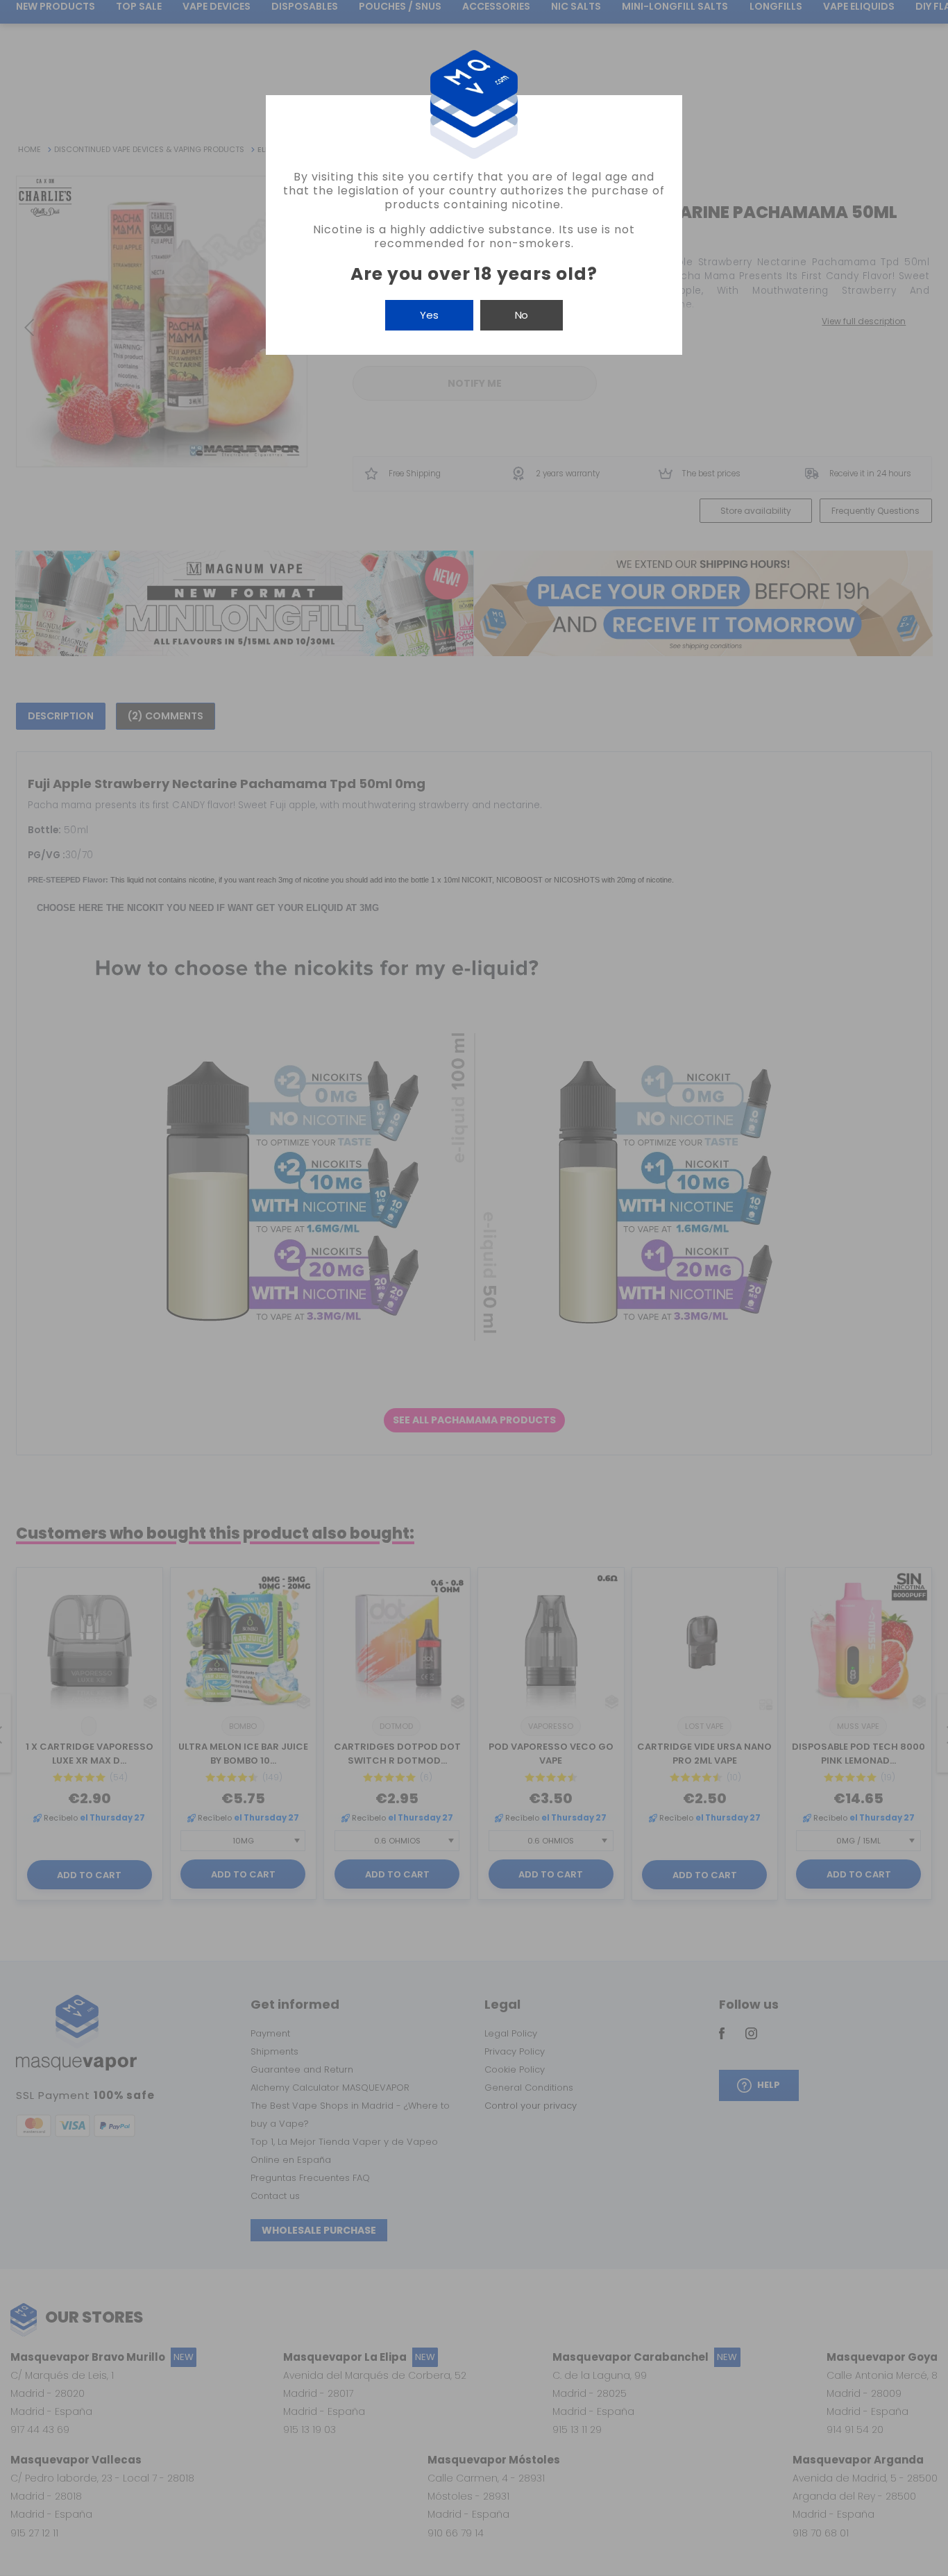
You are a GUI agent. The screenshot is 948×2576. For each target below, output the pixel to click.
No (522, 315)
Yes (429, 315)
